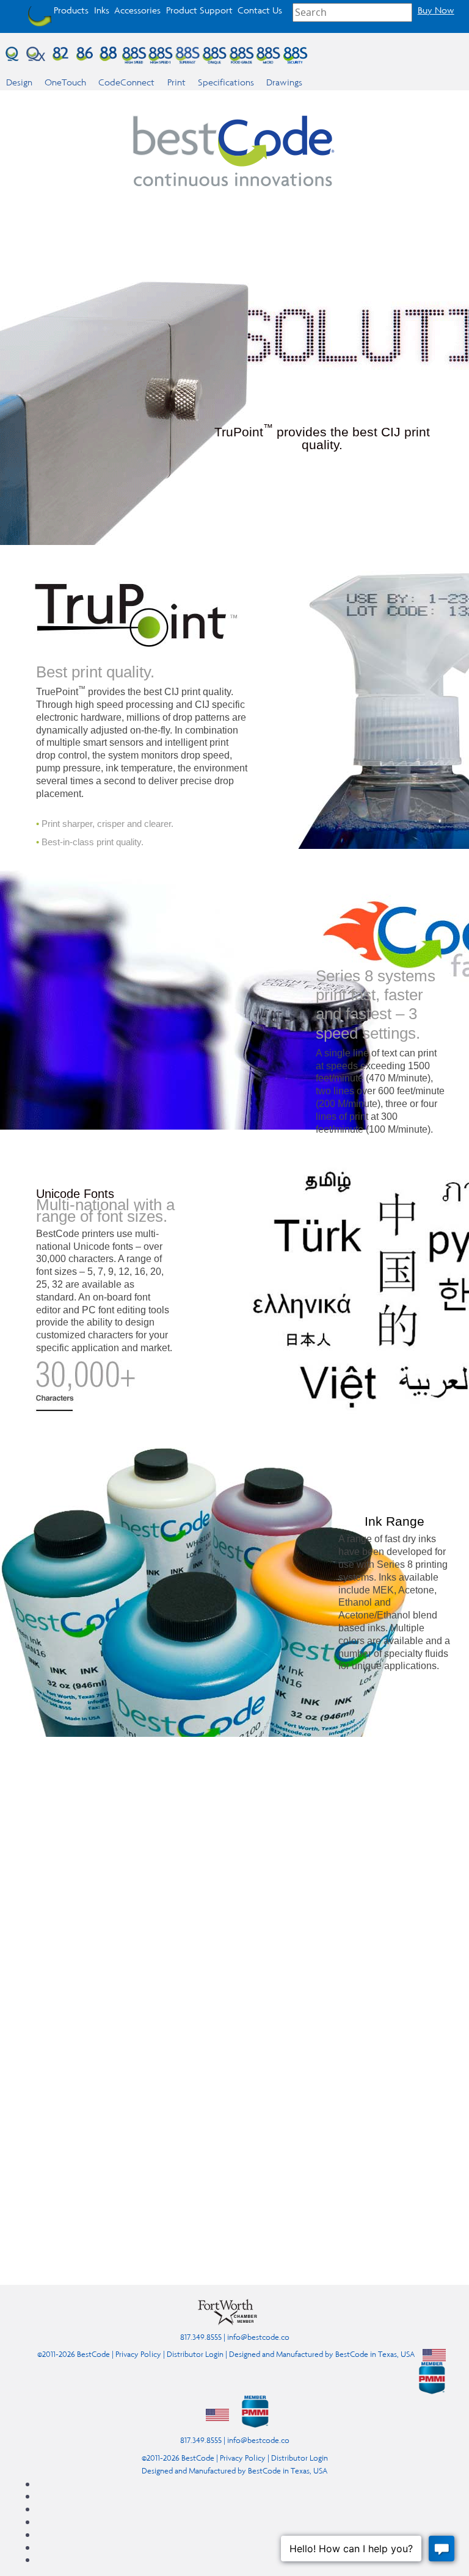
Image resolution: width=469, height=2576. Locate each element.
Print (176, 82)
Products (71, 10)
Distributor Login (195, 2354)
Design (19, 82)
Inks (102, 10)
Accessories (137, 10)
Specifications (226, 82)
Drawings (284, 82)
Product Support (199, 10)
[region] (234, 2026)
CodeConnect (126, 82)
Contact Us (260, 10)
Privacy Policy (138, 2354)
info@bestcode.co (258, 2337)
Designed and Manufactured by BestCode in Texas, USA (322, 2354)
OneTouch (65, 82)
